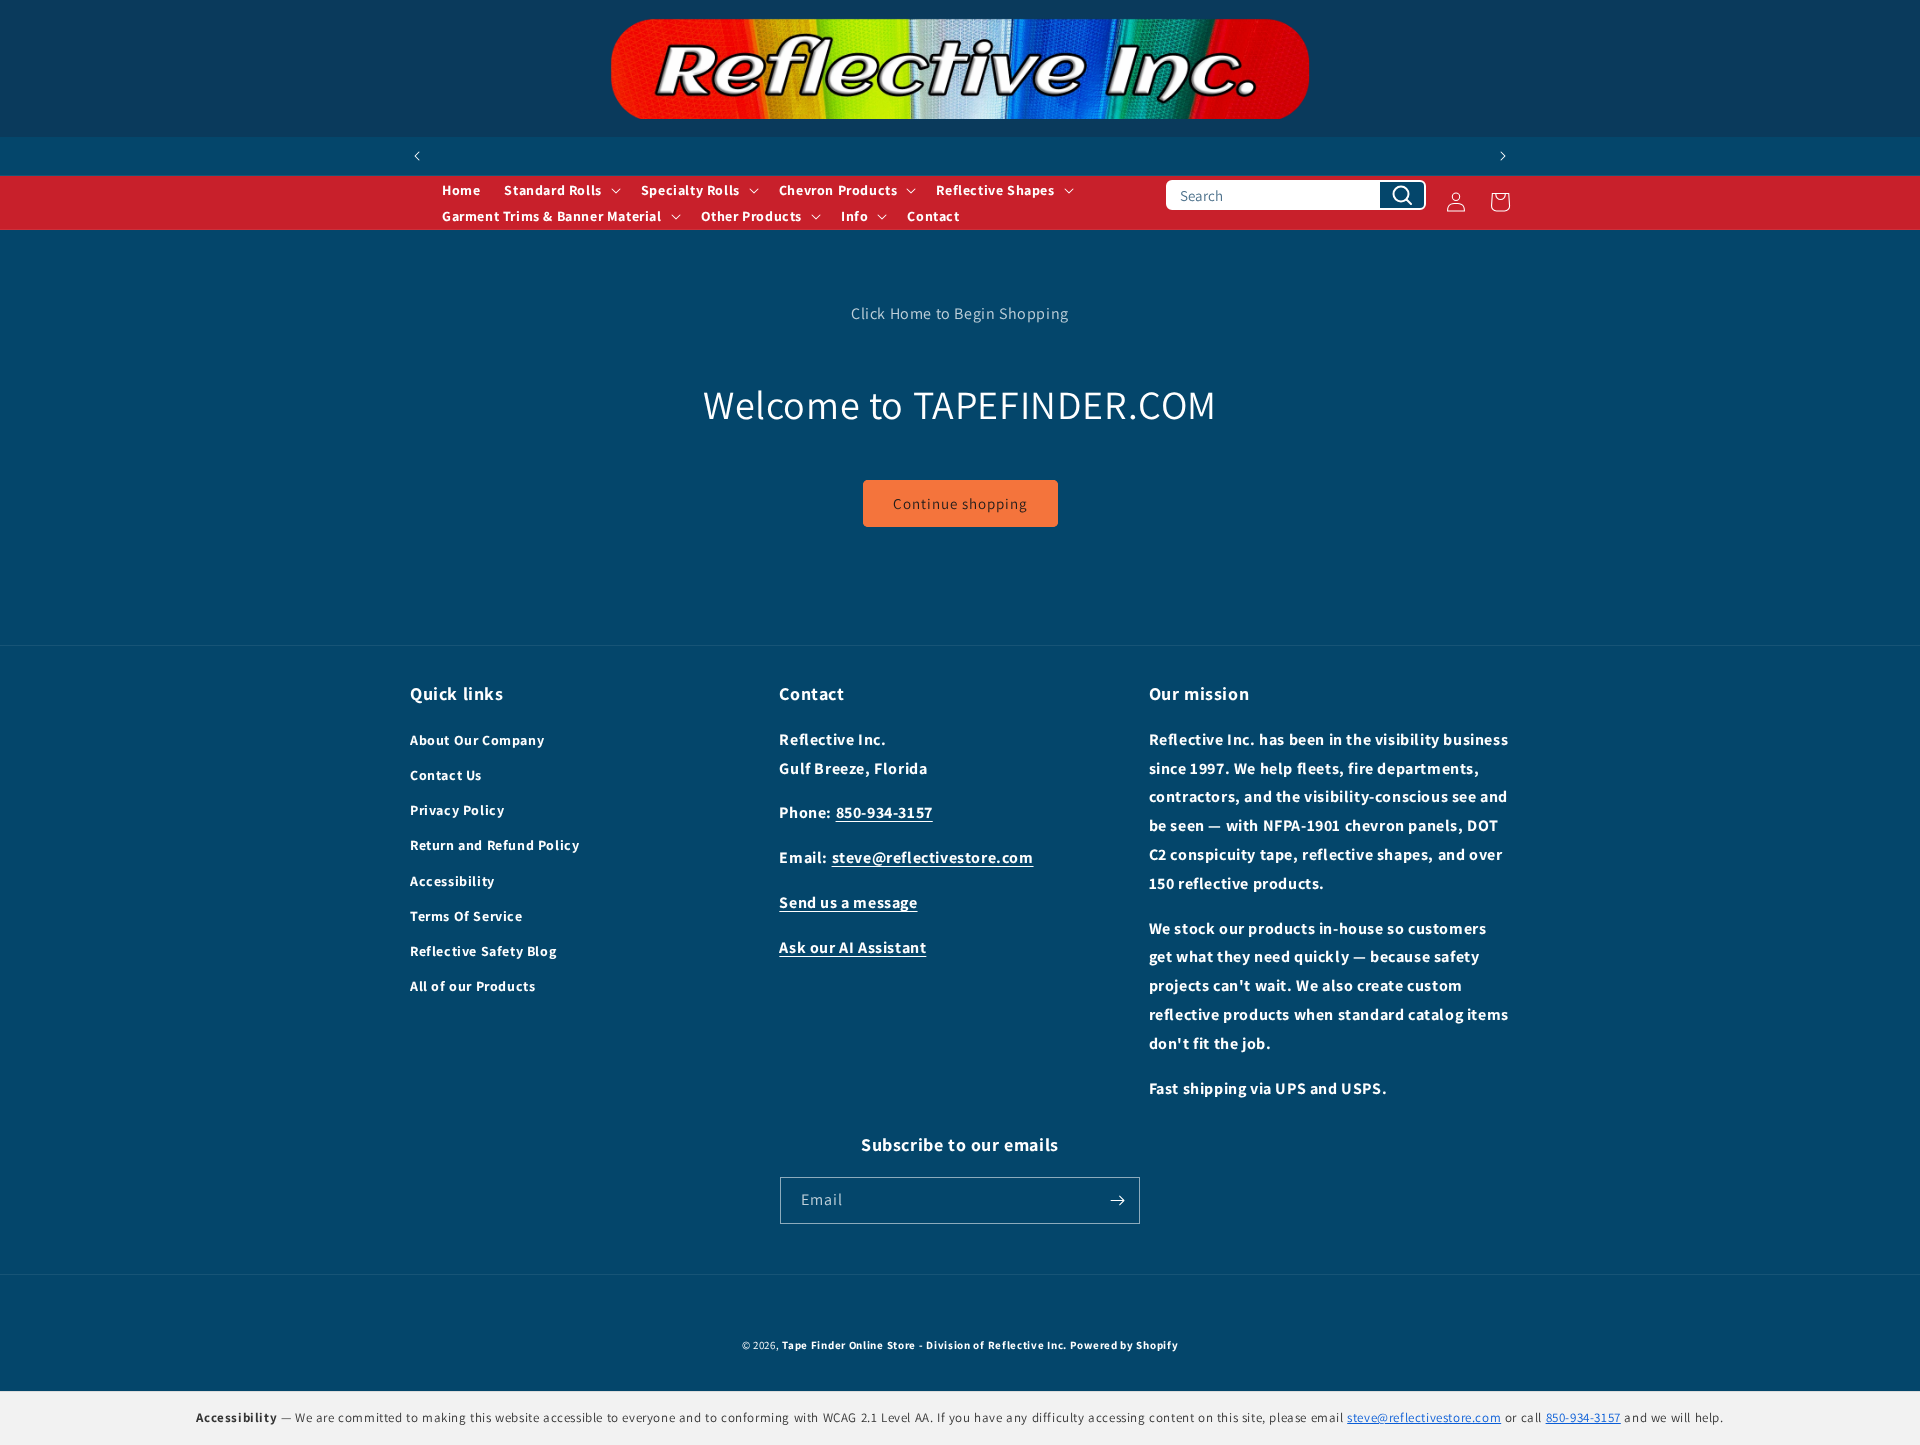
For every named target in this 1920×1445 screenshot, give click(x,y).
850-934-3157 (884, 812)
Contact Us (446, 775)
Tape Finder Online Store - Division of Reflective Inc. (924, 1345)
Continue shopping (960, 503)
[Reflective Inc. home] (960, 68)
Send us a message (848, 902)
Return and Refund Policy (494, 845)
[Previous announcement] (417, 156)
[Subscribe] (1117, 1200)
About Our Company (477, 740)
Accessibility (452, 881)
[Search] (1402, 195)
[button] (560, 190)
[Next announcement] (1503, 156)
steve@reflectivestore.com (933, 857)
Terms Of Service (466, 916)
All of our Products (472, 986)
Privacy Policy (457, 810)
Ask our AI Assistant (852, 947)
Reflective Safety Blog (483, 951)
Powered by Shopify (1124, 1345)
